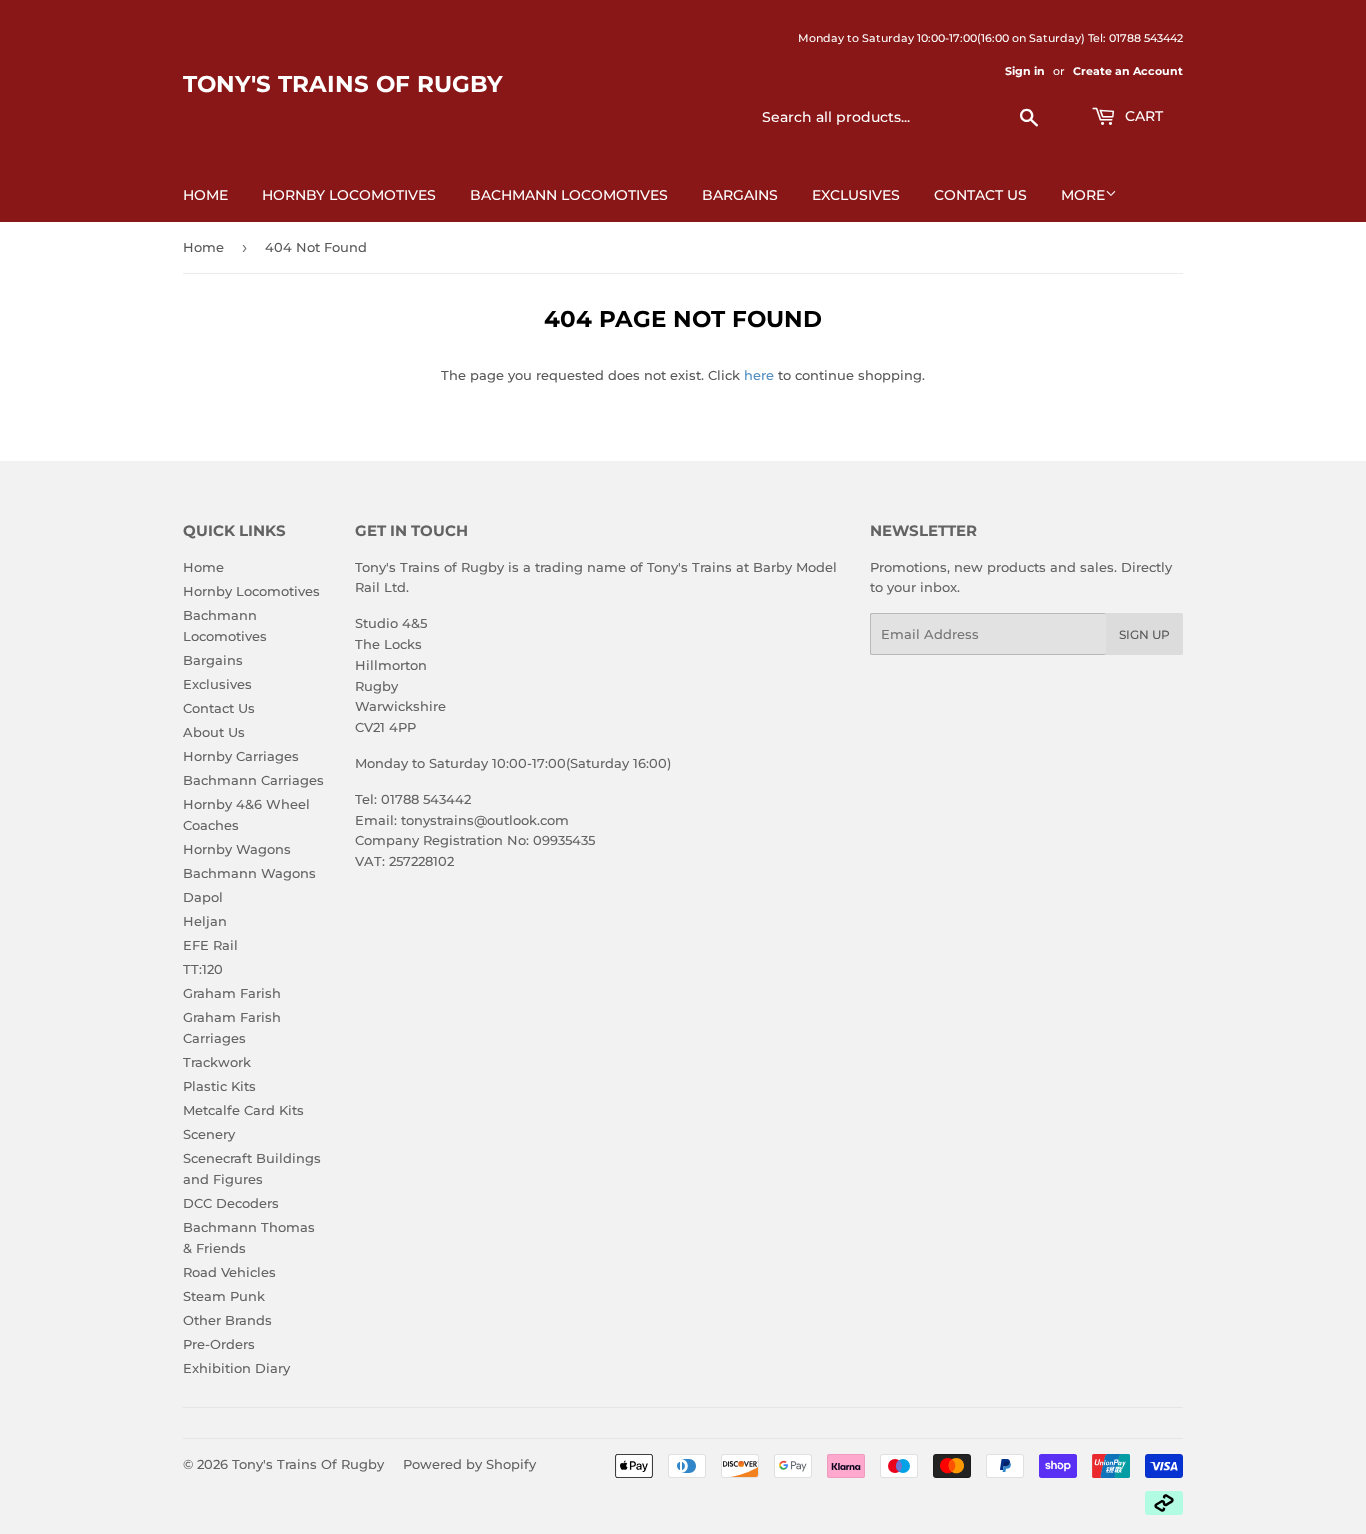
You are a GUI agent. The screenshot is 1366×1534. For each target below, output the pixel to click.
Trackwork (217, 1062)
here (759, 375)
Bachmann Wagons (249, 873)
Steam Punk (224, 1296)
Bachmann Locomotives (569, 195)
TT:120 (203, 969)
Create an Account (1128, 71)
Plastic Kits (219, 1086)
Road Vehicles (229, 1272)
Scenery (209, 1134)
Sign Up (1144, 634)
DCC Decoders (231, 1203)
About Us (214, 732)
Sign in (1025, 71)
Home (205, 195)
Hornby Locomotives (349, 195)
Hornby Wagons (237, 849)
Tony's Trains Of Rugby (343, 84)
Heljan (205, 921)
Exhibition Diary (236, 1368)
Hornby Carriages (241, 756)
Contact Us (980, 195)
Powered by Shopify (469, 1464)
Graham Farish (232, 993)
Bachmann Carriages (253, 780)
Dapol (203, 897)
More (1083, 195)
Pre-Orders (219, 1344)
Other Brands (227, 1320)
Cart (1142, 116)
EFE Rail (210, 945)
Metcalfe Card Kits (243, 1110)
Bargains (740, 195)
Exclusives (856, 195)
